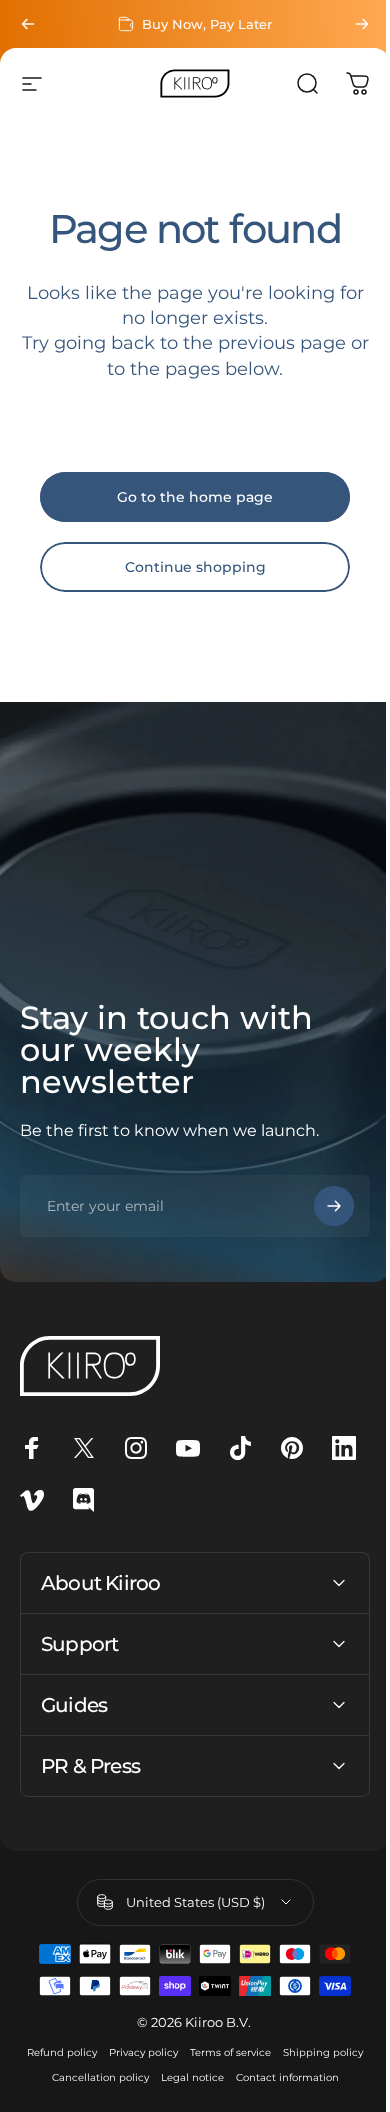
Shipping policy (96, 2077)
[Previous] (28, 24)
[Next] (362, 24)
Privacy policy (182, 2052)
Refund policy (101, 2052)
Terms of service (269, 2052)
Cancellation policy (196, 2077)
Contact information (187, 2102)
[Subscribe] (334, 1206)
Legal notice (288, 2077)
